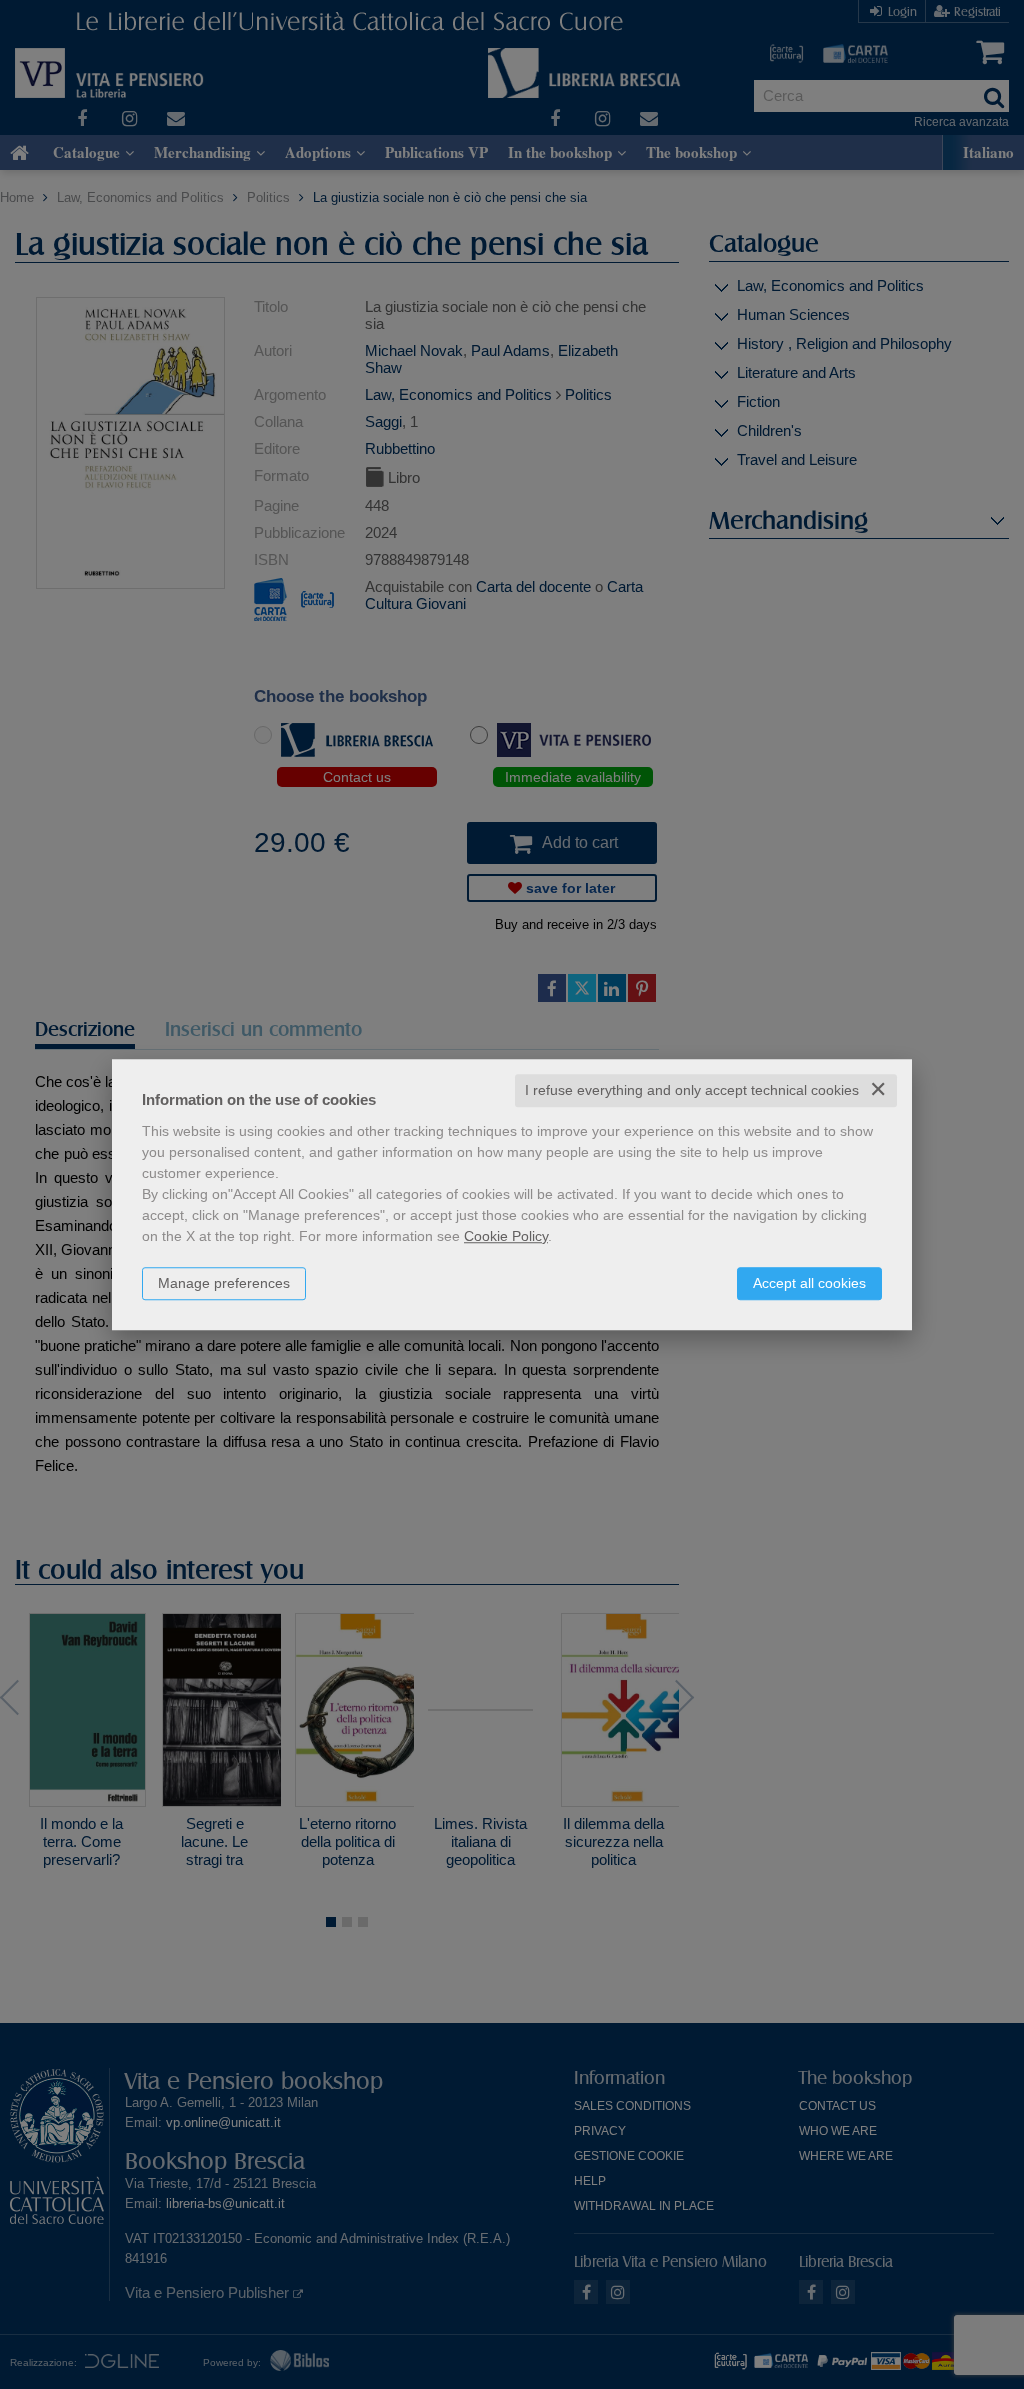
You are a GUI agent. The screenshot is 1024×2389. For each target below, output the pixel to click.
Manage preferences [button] (224, 1283)
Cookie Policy (506, 1236)
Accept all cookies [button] (809, 1283)
